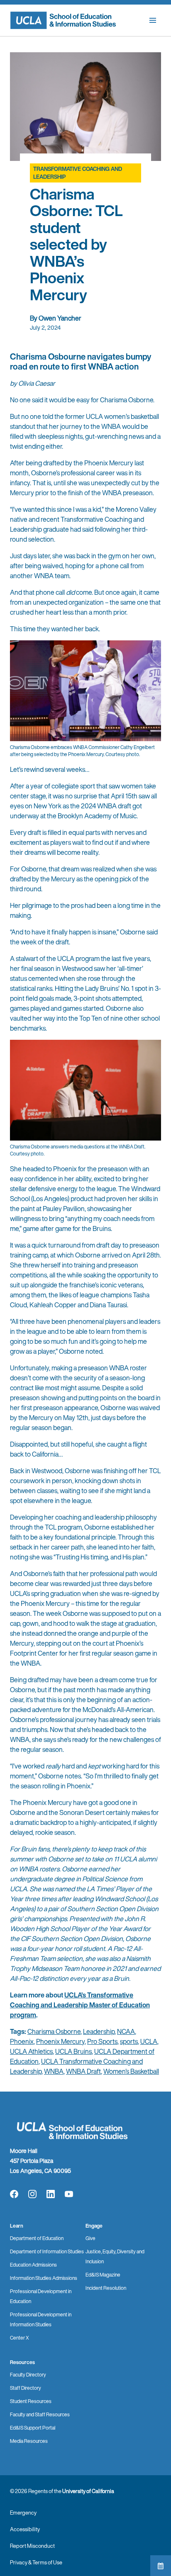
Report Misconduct (32, 2546)
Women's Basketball (131, 2071)
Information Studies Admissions (44, 2278)
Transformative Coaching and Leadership (78, 173)
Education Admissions (33, 2265)
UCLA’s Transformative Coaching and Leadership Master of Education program (80, 2005)
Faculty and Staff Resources (40, 2414)
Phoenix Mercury (60, 2041)
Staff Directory (26, 2388)
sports (129, 2041)
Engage (94, 2226)
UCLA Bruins (73, 2051)
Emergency (23, 2513)
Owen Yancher (60, 318)
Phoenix (22, 2041)
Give (90, 2238)
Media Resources (29, 2441)
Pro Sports (102, 2041)
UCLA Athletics (31, 2051)
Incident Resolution (106, 2288)
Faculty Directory (28, 2375)
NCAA (126, 2031)
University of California (88, 2491)
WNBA (54, 2071)
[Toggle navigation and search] (153, 20)
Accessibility (25, 2529)
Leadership (99, 2031)
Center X (20, 2338)
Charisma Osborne (54, 2031)
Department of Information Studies (47, 2251)
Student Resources (31, 2401)
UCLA (149, 2041)
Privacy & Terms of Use (36, 2563)
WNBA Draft (83, 2071)
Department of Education (37, 2238)
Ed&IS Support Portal (33, 2428)
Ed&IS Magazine (103, 2275)
